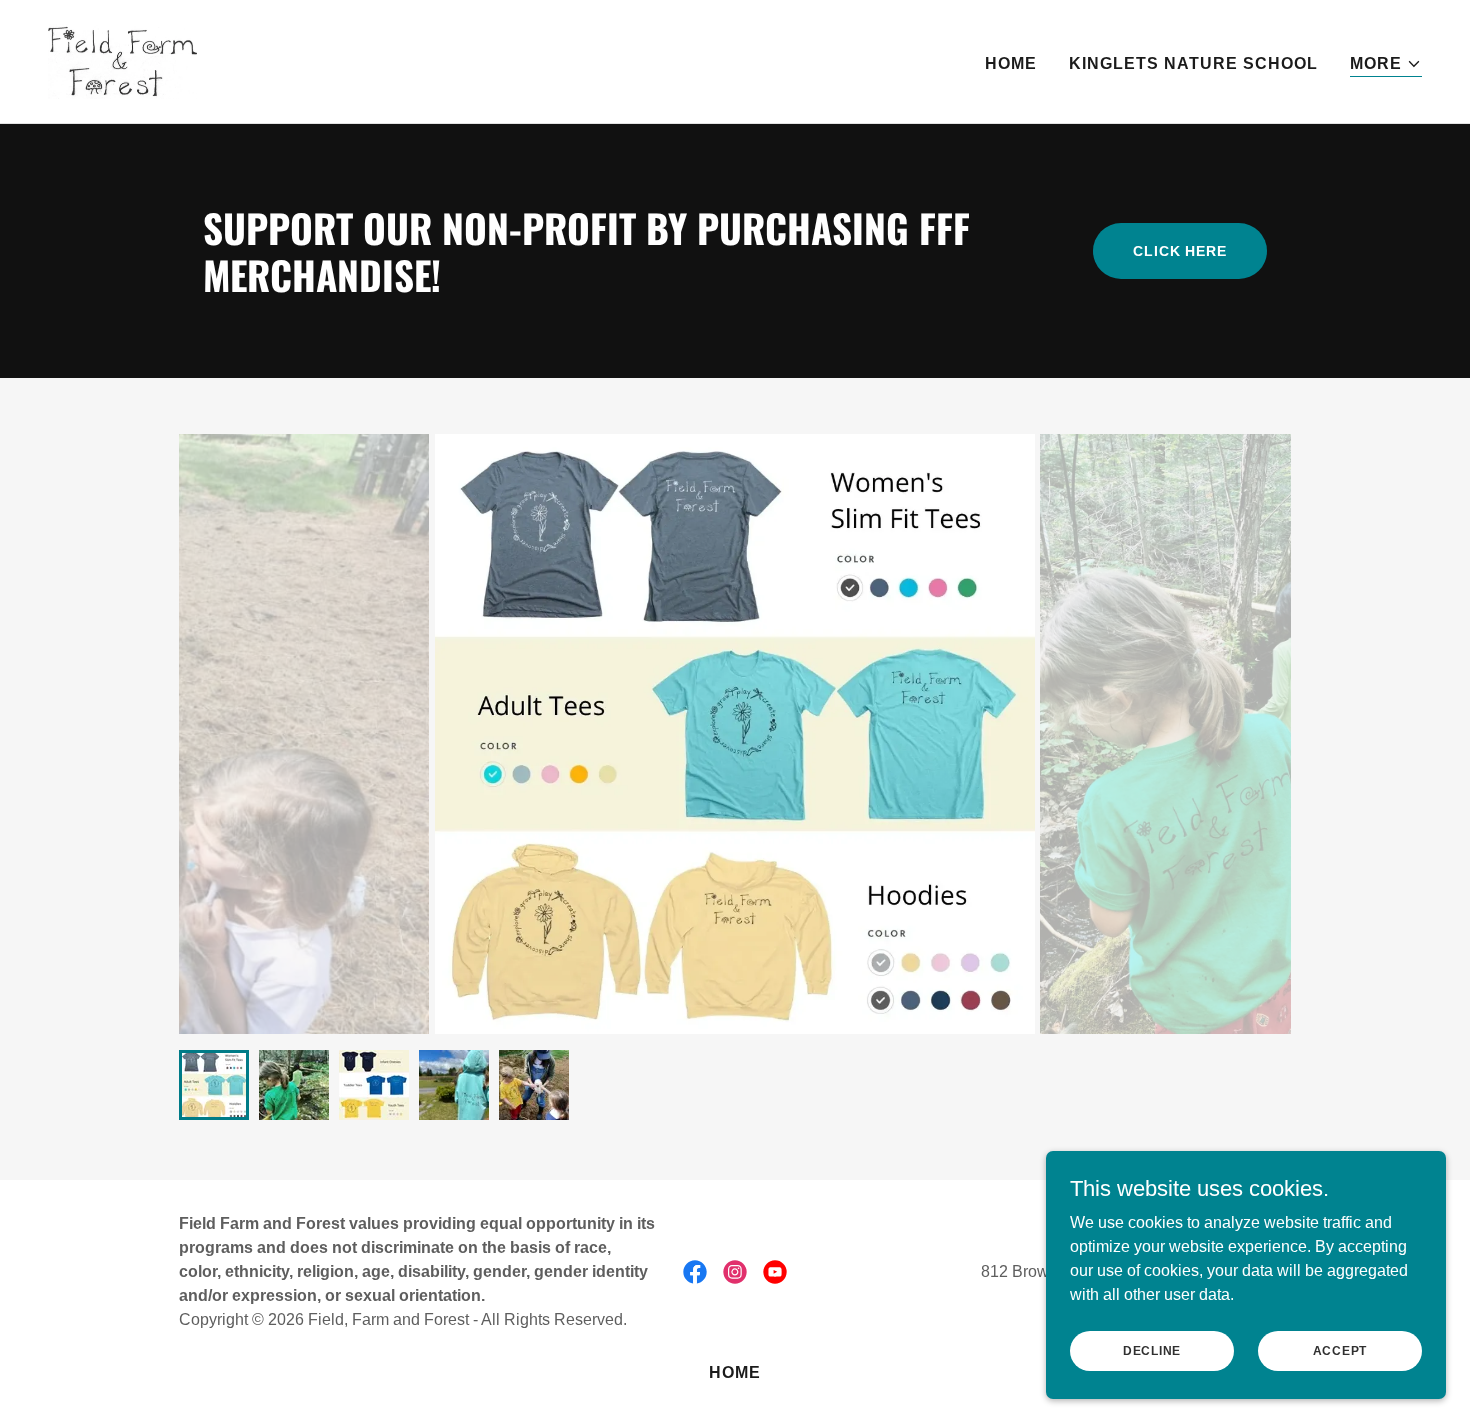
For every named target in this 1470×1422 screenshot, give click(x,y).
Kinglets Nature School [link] (1193, 63)
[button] (1386, 64)
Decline (1152, 1350)
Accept (1340, 1350)
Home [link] (1011, 63)
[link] (122, 60)
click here (1180, 251)
